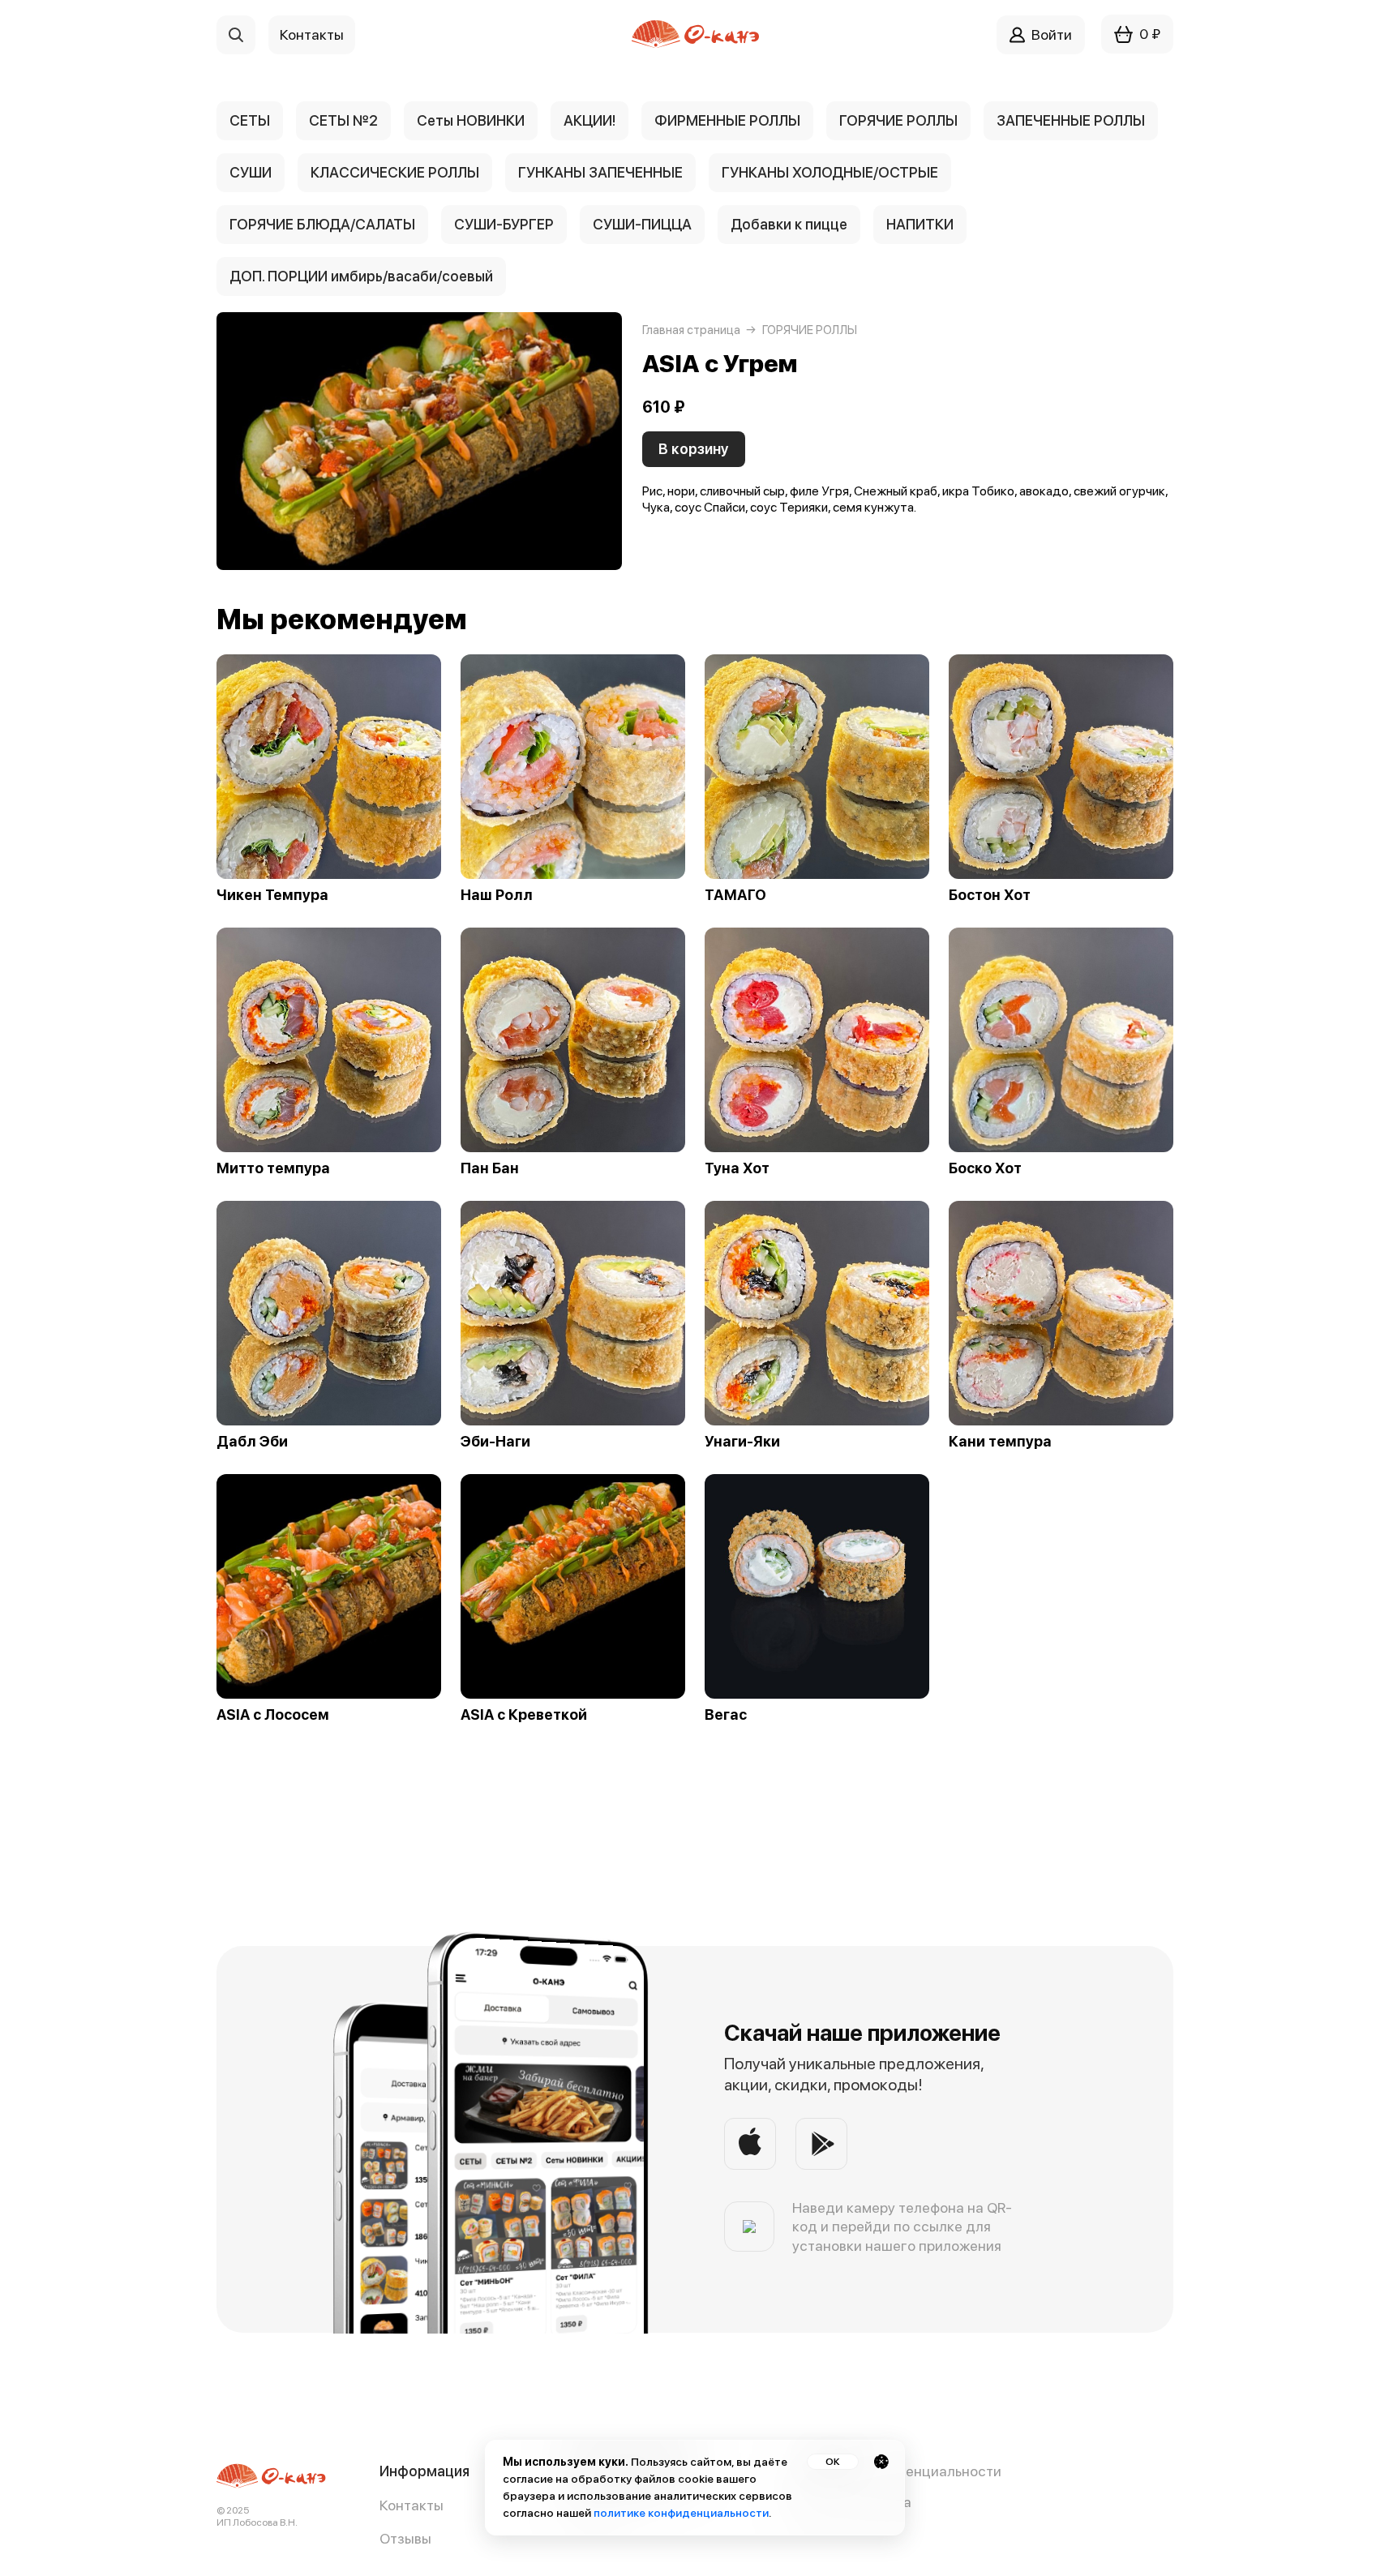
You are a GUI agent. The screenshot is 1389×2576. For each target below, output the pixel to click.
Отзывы (405, 2538)
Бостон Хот (990, 895)
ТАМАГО (735, 895)
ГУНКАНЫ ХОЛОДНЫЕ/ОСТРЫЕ (830, 172)
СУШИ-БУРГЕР (504, 224)
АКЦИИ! (589, 120)
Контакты (412, 2505)
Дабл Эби (252, 1442)
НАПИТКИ (920, 224)
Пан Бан (490, 1168)
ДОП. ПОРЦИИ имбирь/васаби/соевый (361, 276)
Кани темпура (1000, 1442)
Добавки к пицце (789, 224)
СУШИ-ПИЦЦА (642, 224)
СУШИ (251, 172)
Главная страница (691, 330)
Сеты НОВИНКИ (471, 120)
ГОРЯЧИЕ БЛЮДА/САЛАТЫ (322, 224)
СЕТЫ (250, 120)
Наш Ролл (497, 895)
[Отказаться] (881, 2462)
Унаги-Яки (742, 1442)
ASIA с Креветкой (524, 1715)
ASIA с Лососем (273, 1715)
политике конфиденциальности (681, 2513)
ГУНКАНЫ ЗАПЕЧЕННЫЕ (600, 172)
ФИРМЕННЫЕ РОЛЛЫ (727, 120)
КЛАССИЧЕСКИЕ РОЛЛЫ (395, 172)
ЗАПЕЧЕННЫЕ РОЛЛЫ (1071, 120)
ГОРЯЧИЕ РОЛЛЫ (898, 120)
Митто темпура (273, 1168)
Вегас (726, 1715)
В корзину (694, 449)
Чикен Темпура (272, 895)
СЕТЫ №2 (343, 120)
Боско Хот (985, 1168)
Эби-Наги (495, 1442)
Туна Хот (737, 1168)
